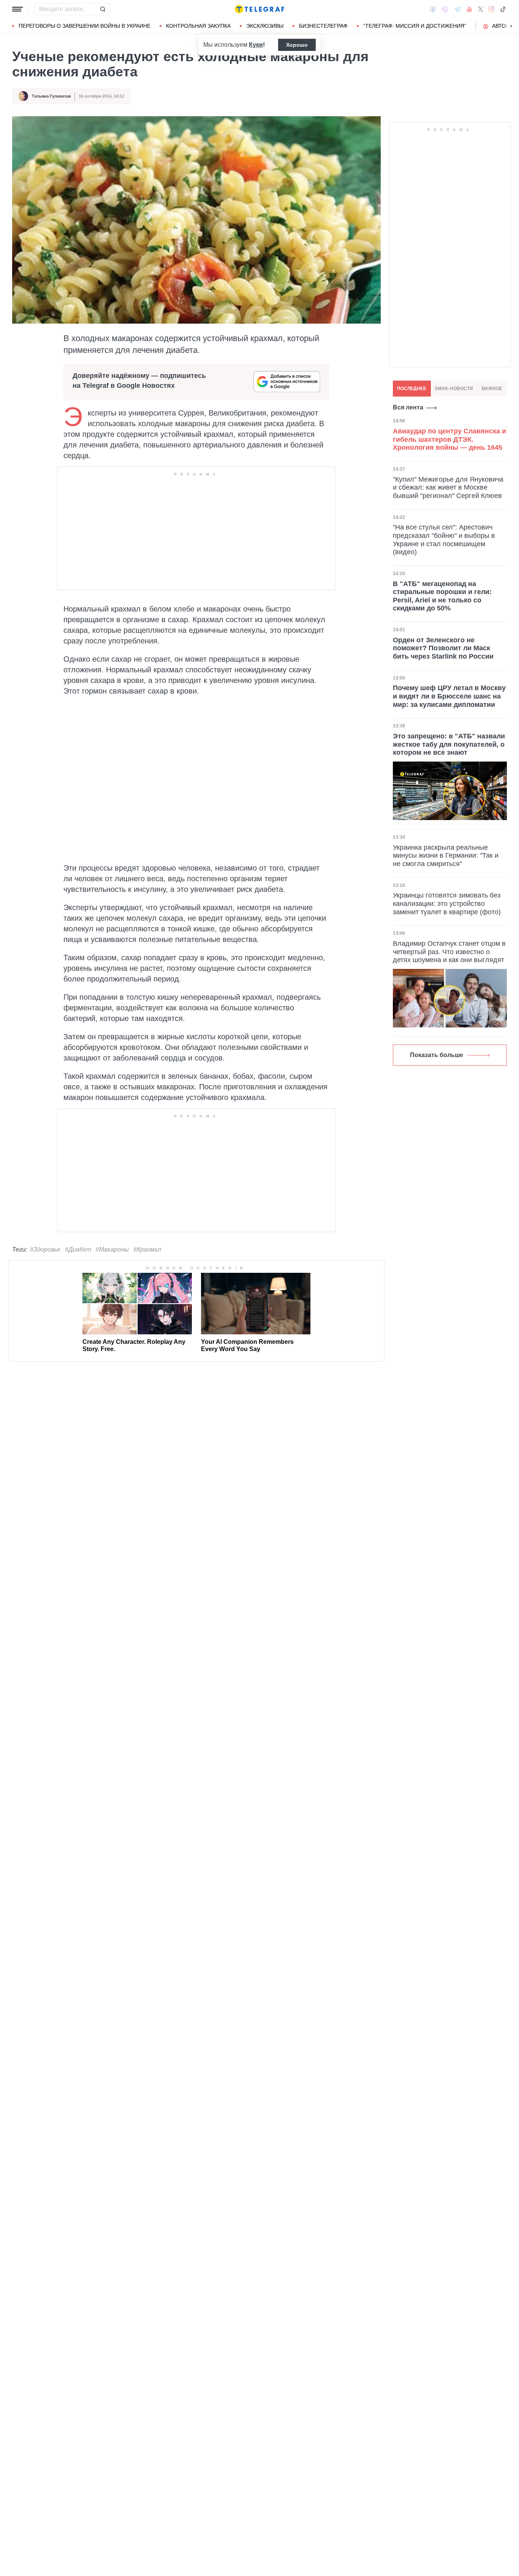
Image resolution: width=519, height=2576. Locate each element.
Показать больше (437, 1055)
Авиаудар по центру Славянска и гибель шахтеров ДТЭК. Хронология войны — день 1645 (449, 439)
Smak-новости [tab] (454, 389)
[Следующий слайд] (511, 26)
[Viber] (445, 9)
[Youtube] (469, 9)
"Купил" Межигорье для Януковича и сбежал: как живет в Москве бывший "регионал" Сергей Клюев (448, 488)
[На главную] (259, 9)
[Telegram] (457, 9)
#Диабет (78, 1249)
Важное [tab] (492, 389)
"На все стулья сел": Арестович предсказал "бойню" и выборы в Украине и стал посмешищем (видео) (444, 540)
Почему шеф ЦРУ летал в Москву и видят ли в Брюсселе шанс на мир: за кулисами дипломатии (449, 696)
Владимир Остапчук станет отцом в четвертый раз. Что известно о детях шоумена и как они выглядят (449, 952)
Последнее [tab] (412, 389)
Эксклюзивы (265, 26)
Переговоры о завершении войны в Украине (85, 26)
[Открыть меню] (17, 9)
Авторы (503, 26)
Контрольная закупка (198, 26)
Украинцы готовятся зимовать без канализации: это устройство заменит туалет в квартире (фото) (447, 903)
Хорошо (297, 45)
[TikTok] (503, 9)
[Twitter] (481, 9)
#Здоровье (45, 1249)
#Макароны (112, 1249)
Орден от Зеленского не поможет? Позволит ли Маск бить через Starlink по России (443, 648)
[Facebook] (433, 9)
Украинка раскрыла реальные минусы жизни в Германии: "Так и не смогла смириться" (446, 856)
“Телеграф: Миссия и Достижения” (415, 26)
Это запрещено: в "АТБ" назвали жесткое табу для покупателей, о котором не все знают (449, 744)
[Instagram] (491, 9)
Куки (256, 45)
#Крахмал (147, 1249)
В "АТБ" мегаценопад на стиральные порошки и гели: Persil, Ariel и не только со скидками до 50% (442, 596)
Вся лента (408, 407)
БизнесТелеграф (323, 26)
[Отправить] (103, 9)
